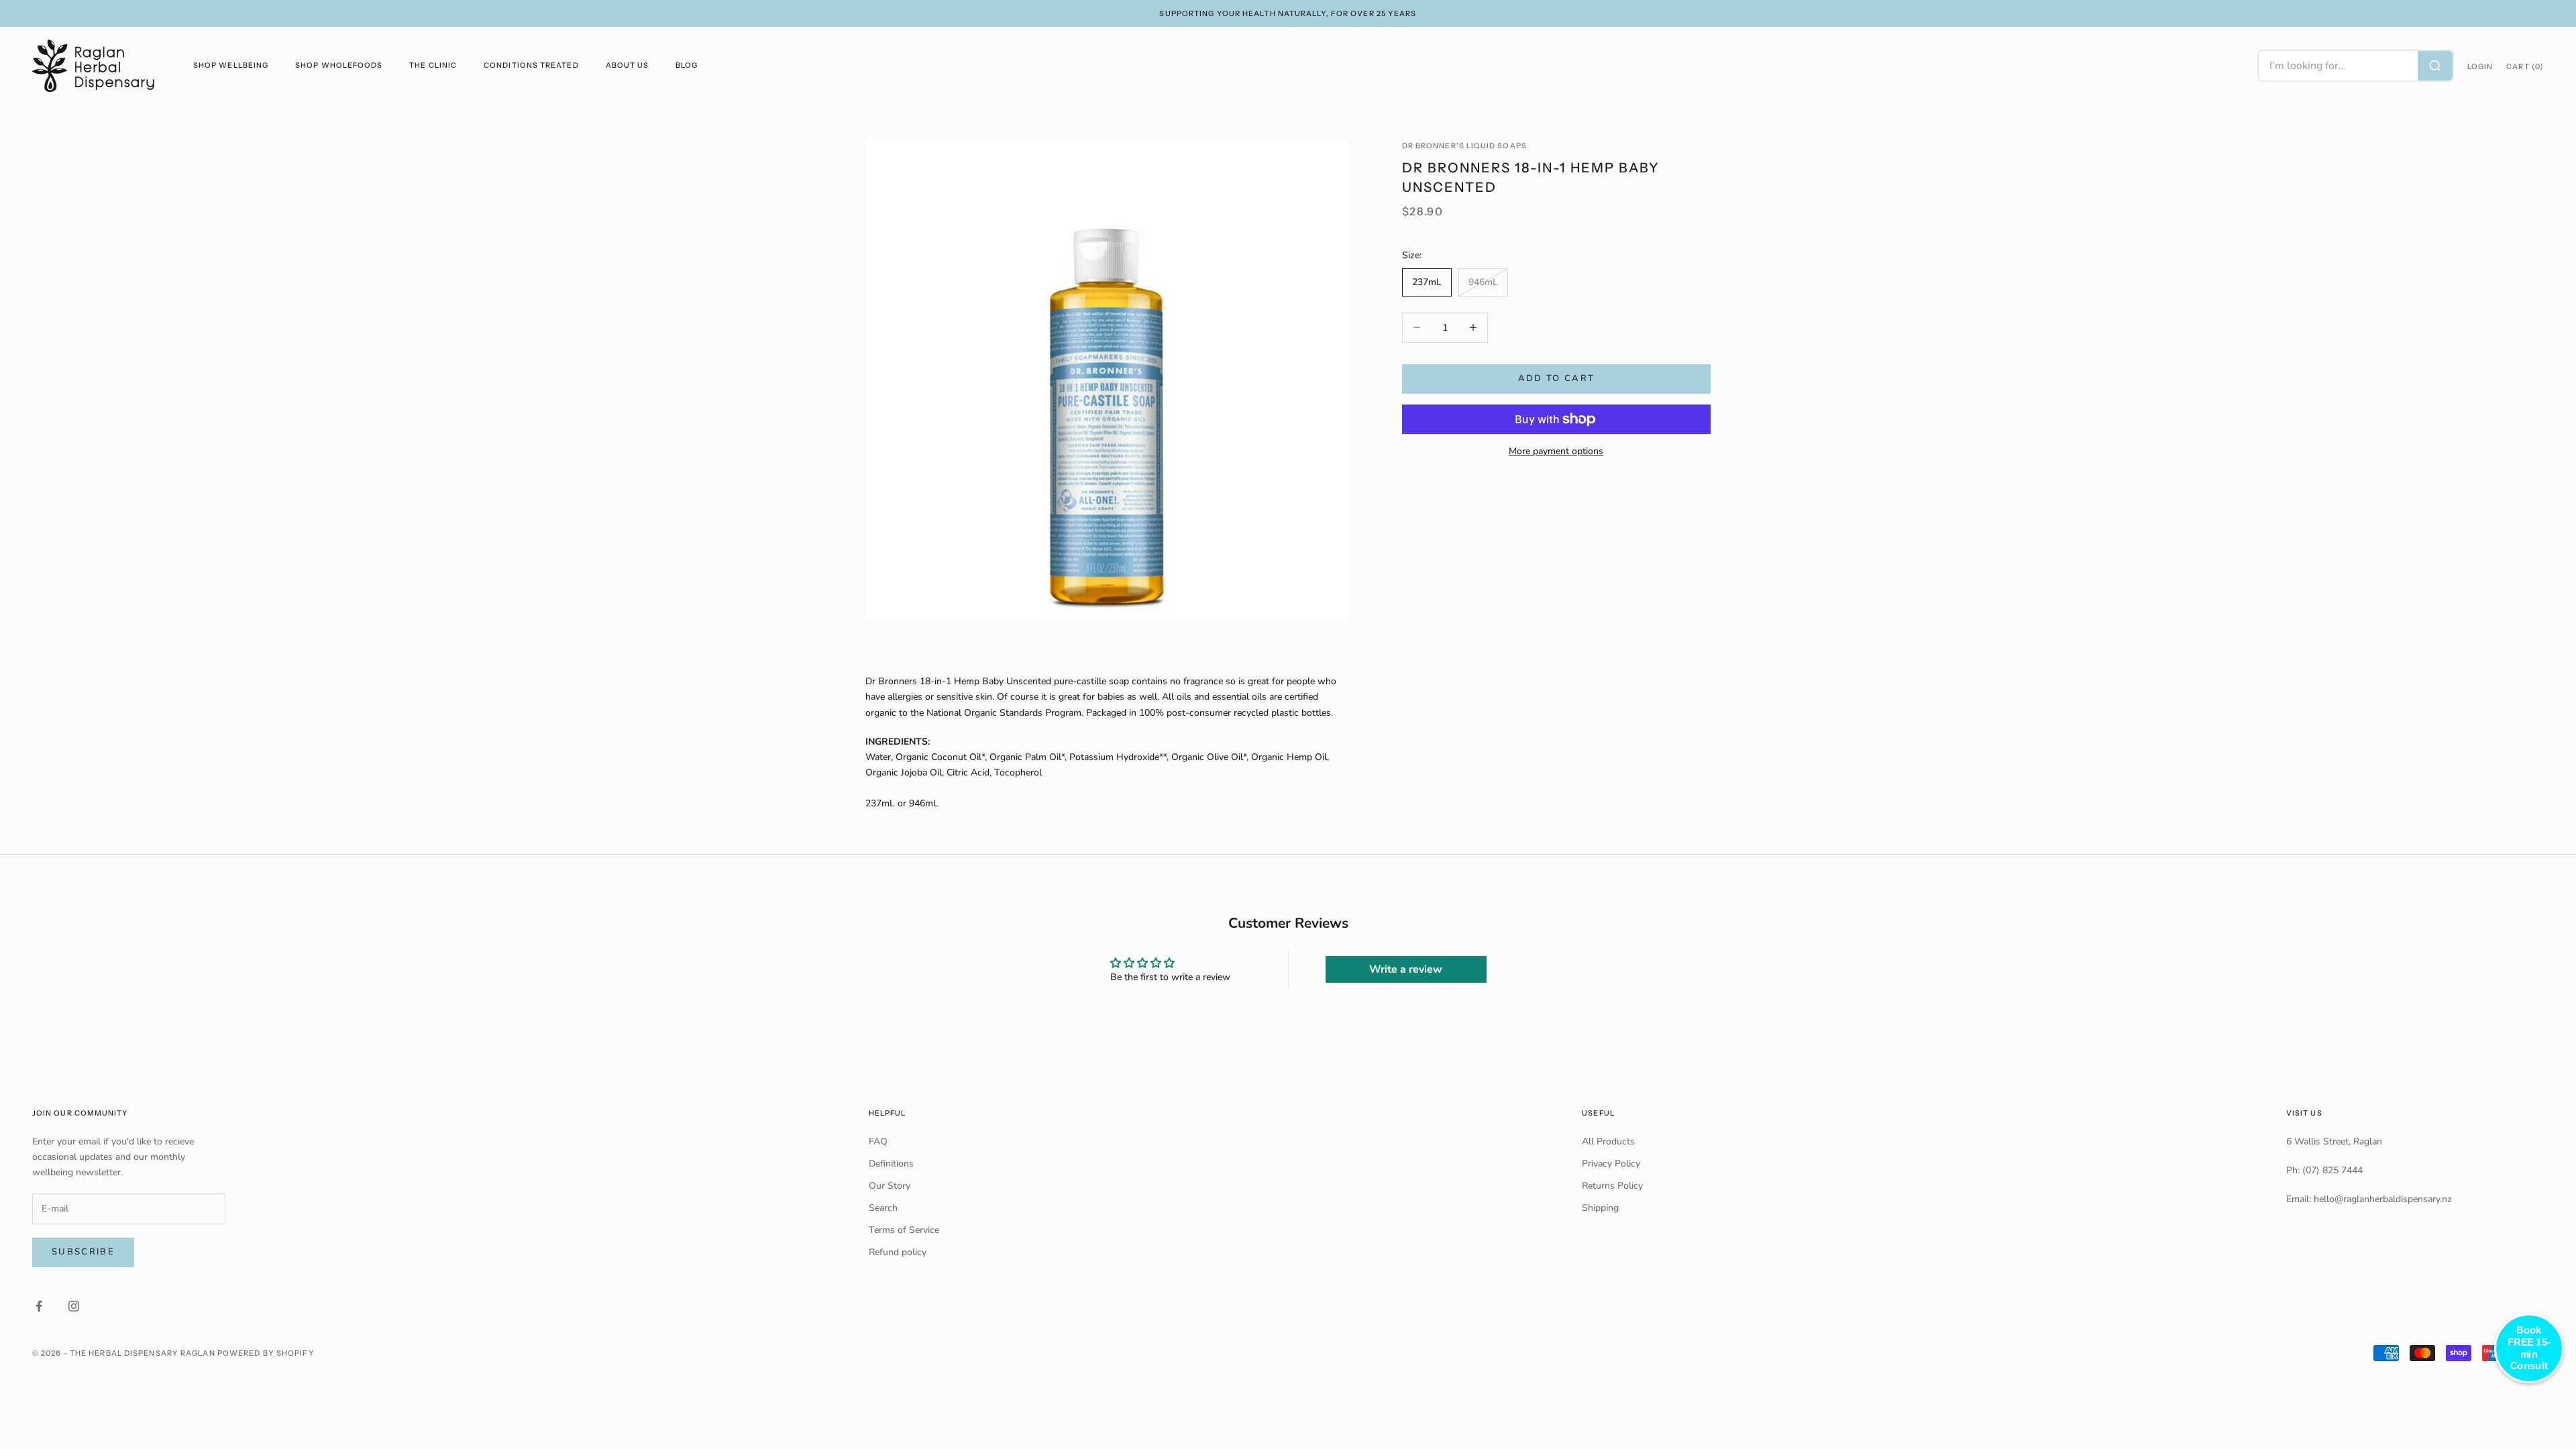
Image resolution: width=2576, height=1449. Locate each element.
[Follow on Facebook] (39, 1306)
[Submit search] (2435, 66)
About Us (628, 65)
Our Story (890, 1186)
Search (883, 1208)
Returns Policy (1612, 1186)
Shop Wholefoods (339, 65)
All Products (1608, 1141)
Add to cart (1557, 378)
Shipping (1600, 1208)
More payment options (1556, 451)
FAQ (878, 1141)
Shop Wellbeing (231, 65)
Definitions (891, 1164)
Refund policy (898, 1252)
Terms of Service (904, 1230)
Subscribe (83, 1252)
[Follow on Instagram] (74, 1306)
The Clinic (433, 65)
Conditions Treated (531, 65)
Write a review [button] (1406, 969)
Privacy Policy (1611, 1164)
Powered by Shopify (266, 1353)
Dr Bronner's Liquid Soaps (1464, 146)
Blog (687, 65)
